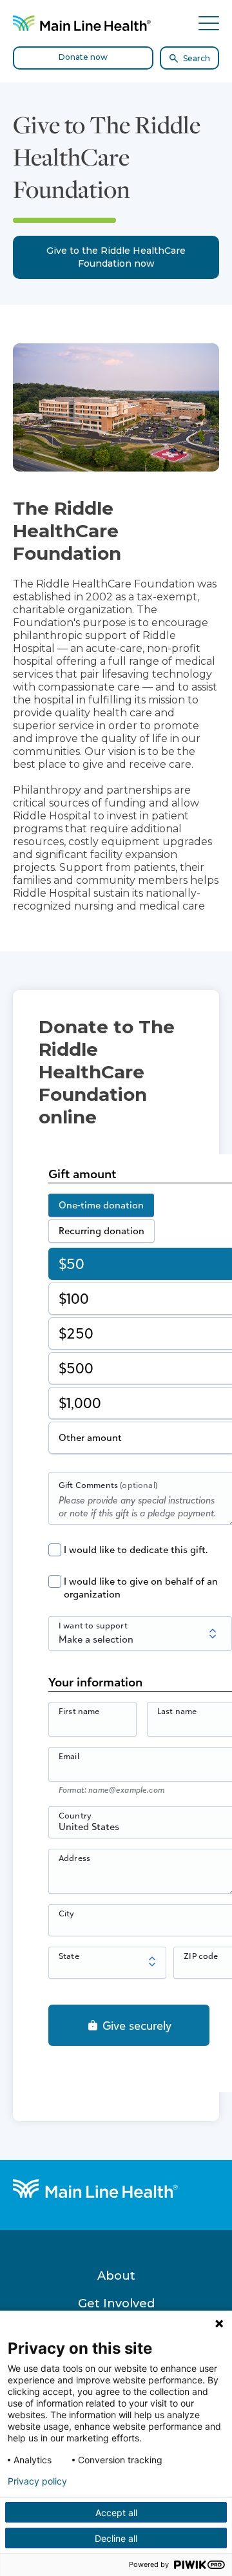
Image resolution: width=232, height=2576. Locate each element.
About (116, 2276)
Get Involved (116, 2304)
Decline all (116, 2538)
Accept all (116, 2513)
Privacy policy (37, 2481)
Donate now (83, 57)
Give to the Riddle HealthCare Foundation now (116, 257)
